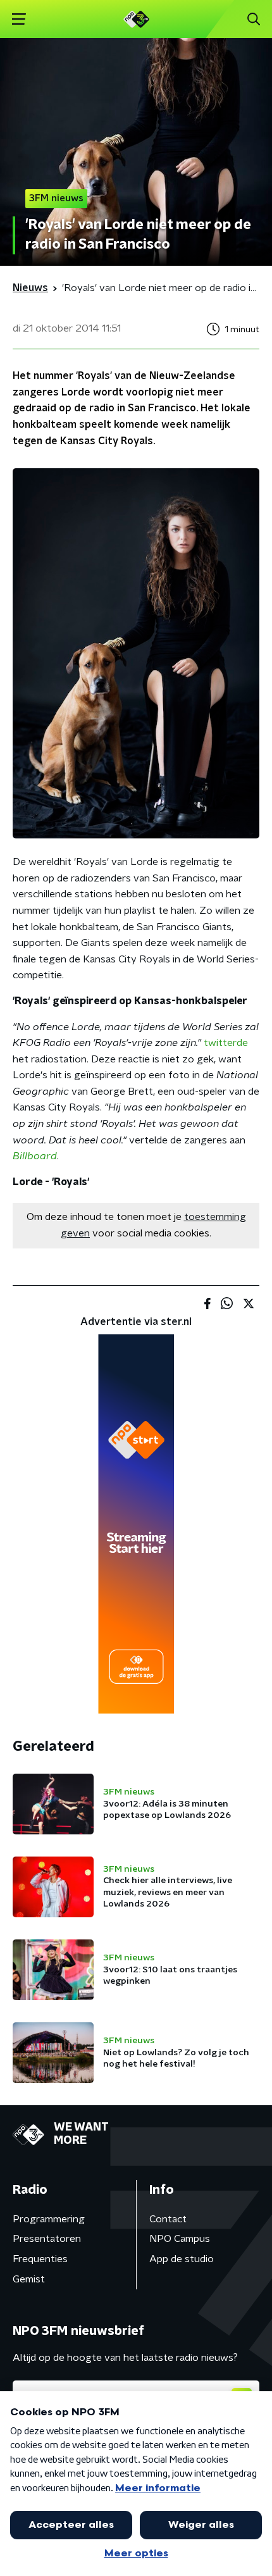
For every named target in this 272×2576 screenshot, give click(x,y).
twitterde (226, 1043)
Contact (168, 2219)
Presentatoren (47, 2239)
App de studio (182, 2259)
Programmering (49, 2219)
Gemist (29, 2279)
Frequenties (40, 2259)
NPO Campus (180, 2239)
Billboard (35, 1156)
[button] (19, 19)
